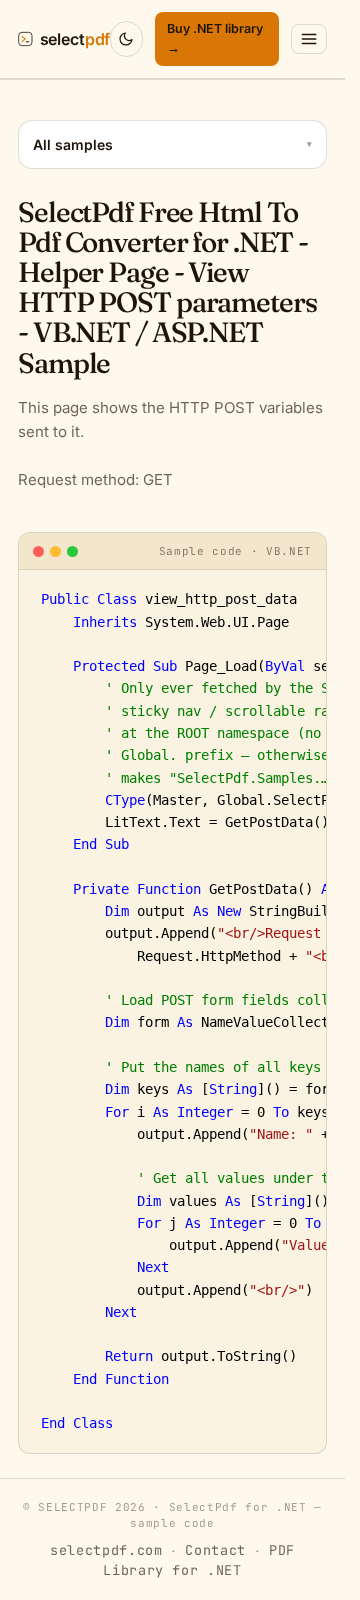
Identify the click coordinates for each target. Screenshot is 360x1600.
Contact (215, 1550)
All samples (172, 144)
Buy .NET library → (215, 38)
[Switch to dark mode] (126, 39)
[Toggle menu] (309, 39)
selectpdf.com (106, 1550)
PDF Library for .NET (199, 1560)
